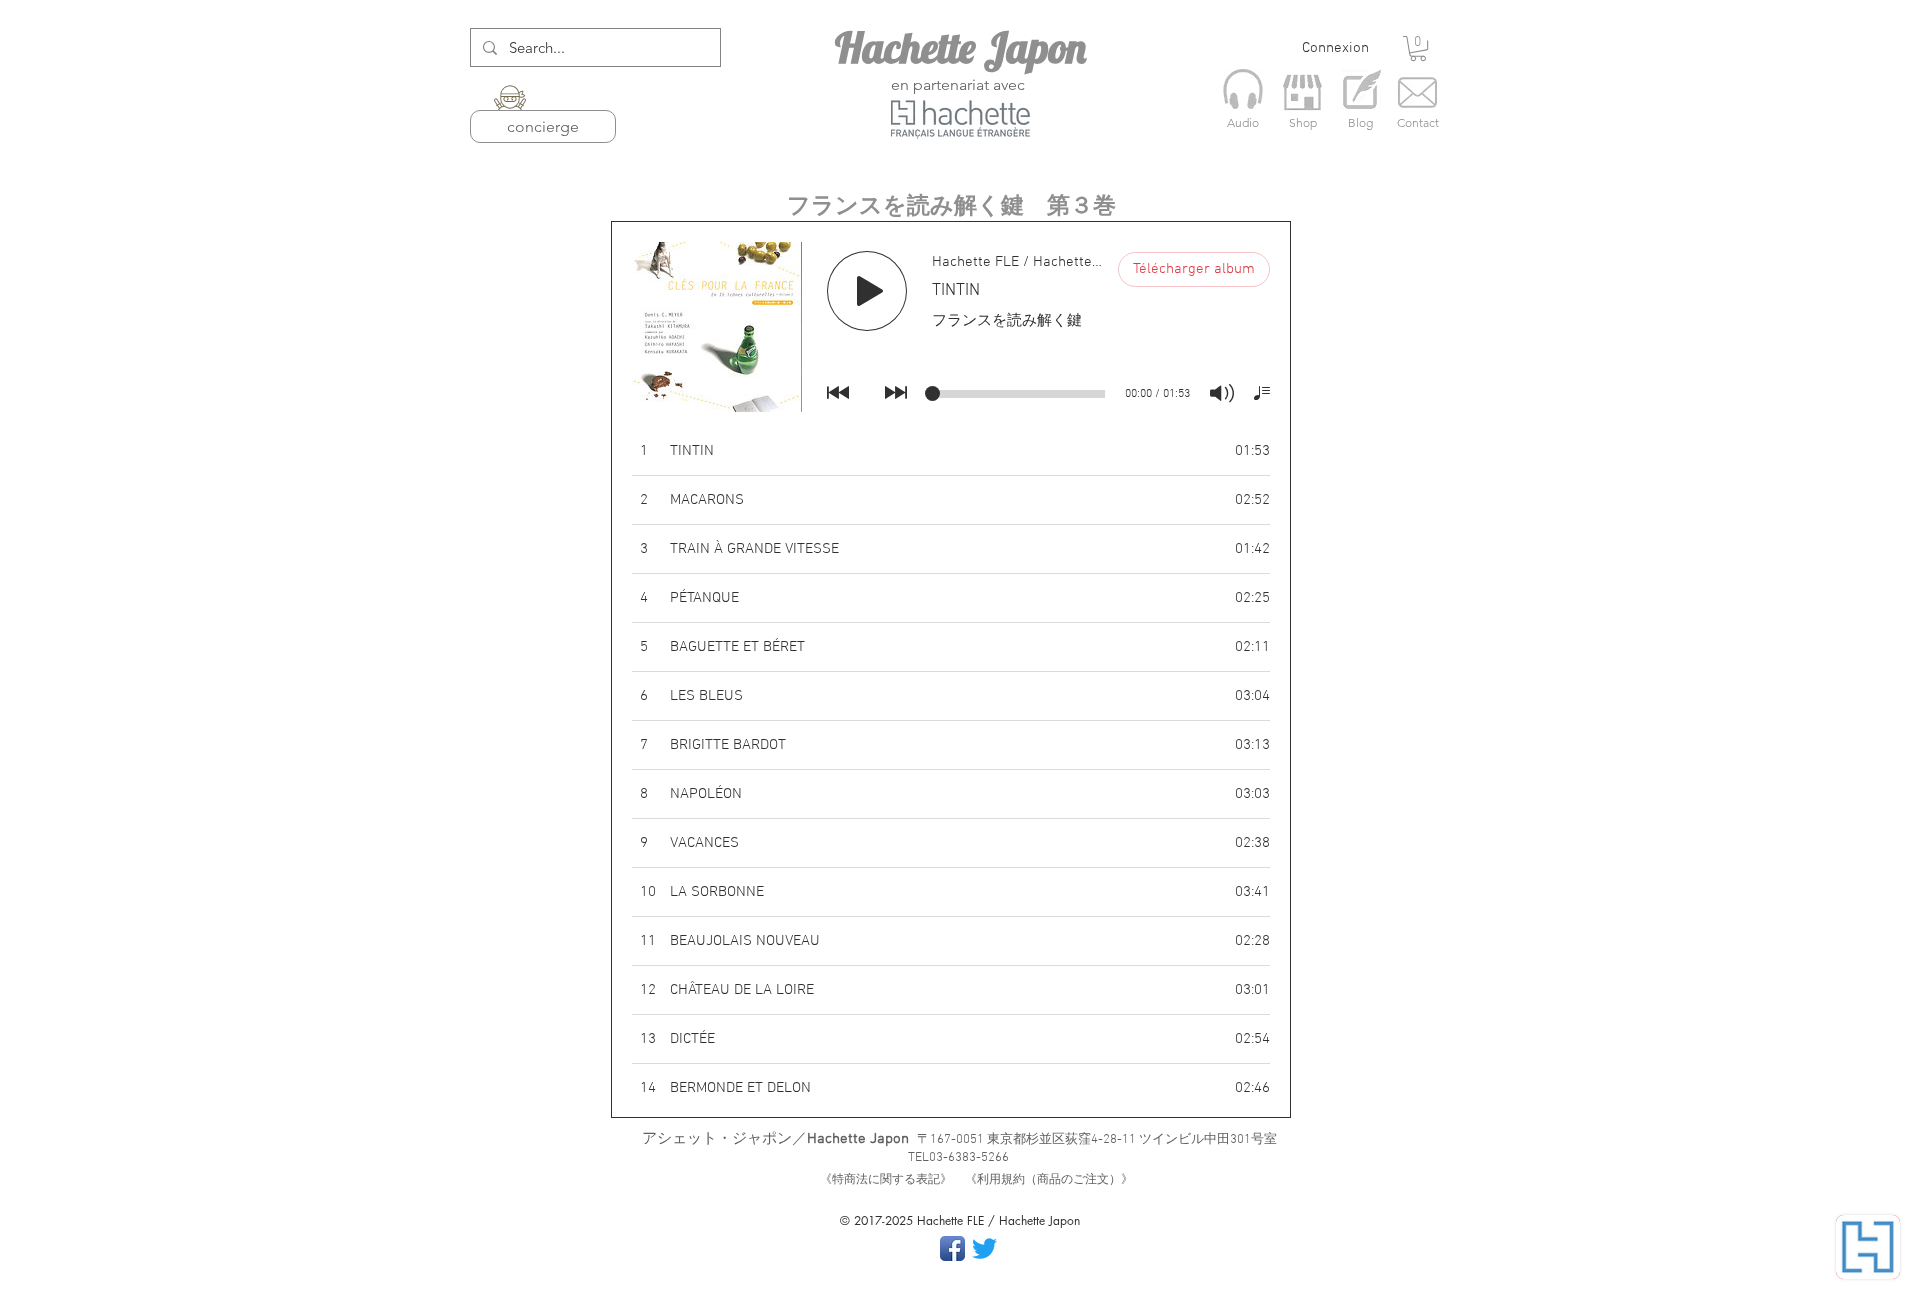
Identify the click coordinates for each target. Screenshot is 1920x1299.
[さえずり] (984, 1248)
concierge (543, 126)
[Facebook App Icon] (952, 1248)
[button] (1418, 48)
